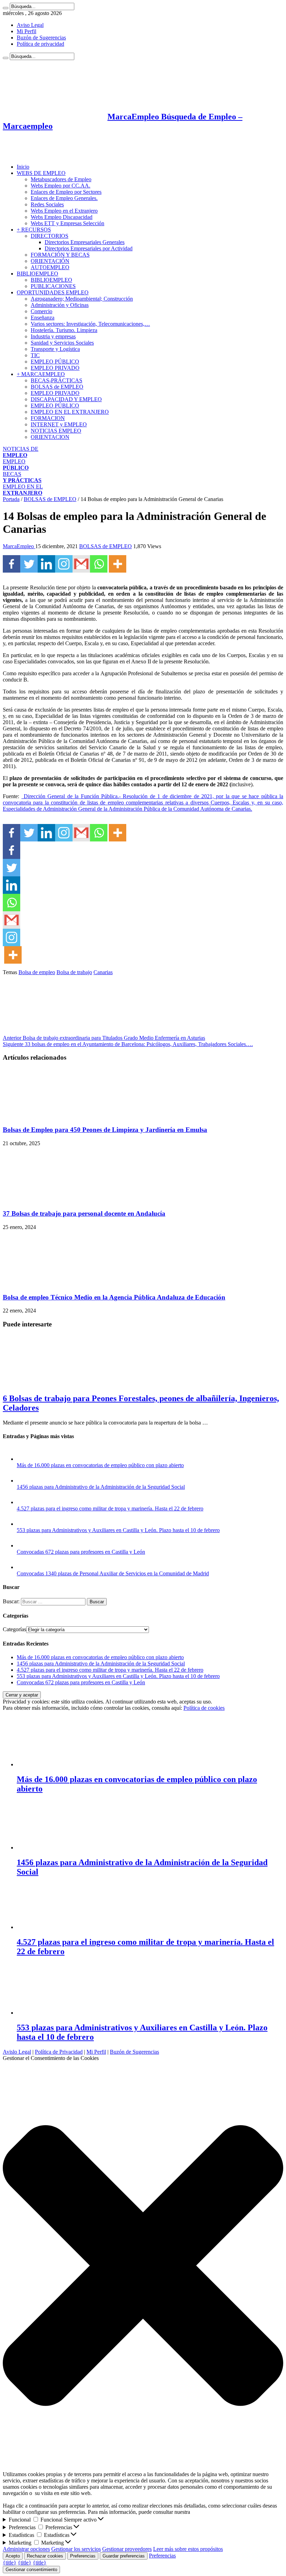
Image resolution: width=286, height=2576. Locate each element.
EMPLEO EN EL (23, 490)
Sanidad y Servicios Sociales (62, 343)
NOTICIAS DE (21, 452)
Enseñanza (43, 318)
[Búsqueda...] (6, 8)
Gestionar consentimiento (31, 2570)
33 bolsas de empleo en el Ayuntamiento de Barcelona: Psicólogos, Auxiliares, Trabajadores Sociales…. (128, 1044)
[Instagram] (64, 564)
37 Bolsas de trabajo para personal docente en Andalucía (84, 1213)
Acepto (13, 2556)
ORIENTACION (50, 437)
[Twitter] (29, 564)
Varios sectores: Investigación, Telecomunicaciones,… (90, 324)
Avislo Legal (17, 2052)
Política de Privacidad (59, 2052)
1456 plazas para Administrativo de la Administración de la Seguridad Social (101, 1487)
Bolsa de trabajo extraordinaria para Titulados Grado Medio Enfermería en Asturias (104, 1038)
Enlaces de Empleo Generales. (64, 198)
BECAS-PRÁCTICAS (57, 380)
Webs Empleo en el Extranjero (64, 211)
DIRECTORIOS (50, 236)
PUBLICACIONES (53, 286)
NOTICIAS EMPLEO (56, 431)
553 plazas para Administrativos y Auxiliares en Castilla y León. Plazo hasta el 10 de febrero (118, 1530)
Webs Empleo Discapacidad (62, 217)
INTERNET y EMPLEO (59, 424)
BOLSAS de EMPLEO (57, 387)
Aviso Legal (30, 25)
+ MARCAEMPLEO (41, 374)
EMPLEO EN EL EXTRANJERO (70, 412)
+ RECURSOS (34, 230)
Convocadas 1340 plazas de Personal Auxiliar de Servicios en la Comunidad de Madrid (113, 1573)
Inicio (23, 167)
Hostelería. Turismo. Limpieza (64, 330)
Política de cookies (204, 1708)
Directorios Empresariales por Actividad (89, 248)
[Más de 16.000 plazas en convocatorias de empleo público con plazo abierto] (24, 1459)
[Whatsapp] (99, 564)
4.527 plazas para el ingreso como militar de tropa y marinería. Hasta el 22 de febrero (110, 1508)
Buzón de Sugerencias (41, 38)
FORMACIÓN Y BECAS (60, 255)
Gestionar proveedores (127, 2549)
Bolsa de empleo (37, 972)
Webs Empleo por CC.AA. (61, 186)
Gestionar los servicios (76, 2549)
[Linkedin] (46, 564)
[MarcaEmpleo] (37, 155)
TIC (35, 355)
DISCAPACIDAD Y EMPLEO (66, 399)
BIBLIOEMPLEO (37, 274)
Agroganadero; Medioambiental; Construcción (82, 299)
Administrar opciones (26, 2549)
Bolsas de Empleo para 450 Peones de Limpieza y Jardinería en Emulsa (105, 1130)
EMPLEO (16, 465)
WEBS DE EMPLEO (41, 173)
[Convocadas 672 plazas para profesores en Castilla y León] (24, 1545)
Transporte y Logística (55, 349)
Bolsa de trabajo (74, 972)
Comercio (42, 311)
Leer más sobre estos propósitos (188, 2549)
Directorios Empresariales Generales (85, 242)
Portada (11, 499)
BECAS (22, 477)
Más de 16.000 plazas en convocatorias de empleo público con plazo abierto (100, 1465)
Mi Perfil (27, 31)
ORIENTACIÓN (50, 261)
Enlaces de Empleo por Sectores (66, 192)
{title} (10, 2563)
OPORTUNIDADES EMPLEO (53, 292)
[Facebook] (12, 564)
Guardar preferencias (124, 2556)
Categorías (14, 1629)
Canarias (103, 972)
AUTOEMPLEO (50, 267)
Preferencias (83, 2556)
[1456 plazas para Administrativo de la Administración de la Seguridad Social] (24, 1481)
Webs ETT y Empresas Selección (67, 223)
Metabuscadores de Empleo (61, 179)
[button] (143, 2266)
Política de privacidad (40, 44)
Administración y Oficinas (60, 305)
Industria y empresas (53, 336)
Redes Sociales (47, 204)
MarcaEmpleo (19, 546)
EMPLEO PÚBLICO (55, 362)
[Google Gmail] (81, 564)
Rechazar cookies (45, 2556)
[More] (118, 564)
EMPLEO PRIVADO (55, 368)
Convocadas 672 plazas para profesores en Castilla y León (81, 1552)
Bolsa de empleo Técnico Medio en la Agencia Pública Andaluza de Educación (114, 1297)
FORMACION (48, 418)
